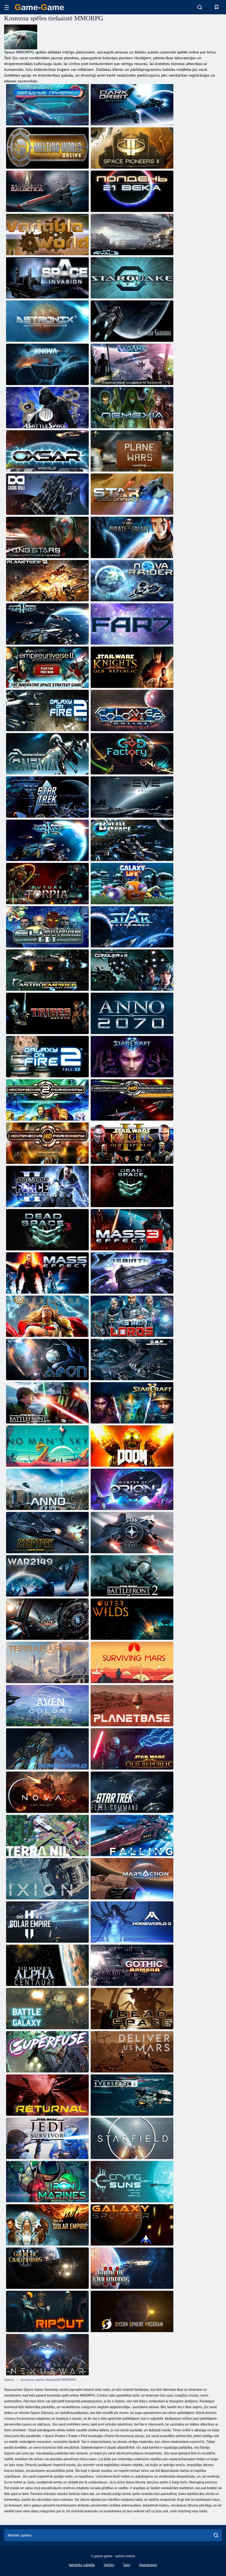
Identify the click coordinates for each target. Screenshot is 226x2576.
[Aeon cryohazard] (47, 1360)
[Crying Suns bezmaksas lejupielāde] (132, 2182)
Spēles (109, 2565)
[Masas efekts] (47, 1273)
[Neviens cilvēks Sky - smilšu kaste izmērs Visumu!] (47, 1446)
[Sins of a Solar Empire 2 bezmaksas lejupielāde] (47, 1922)
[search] (216, 2535)
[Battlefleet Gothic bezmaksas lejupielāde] (132, 1965)
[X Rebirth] (132, 1273)
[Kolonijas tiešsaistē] (132, 710)
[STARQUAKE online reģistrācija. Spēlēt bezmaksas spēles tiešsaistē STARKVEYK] (132, 278)
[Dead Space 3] (47, 1230)
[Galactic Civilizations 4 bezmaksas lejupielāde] (132, 2268)
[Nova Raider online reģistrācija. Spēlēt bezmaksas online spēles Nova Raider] (132, 581)
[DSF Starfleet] (132, 1360)
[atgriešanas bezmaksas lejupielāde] (47, 2095)
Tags (127, 2565)
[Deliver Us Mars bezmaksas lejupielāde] (132, 2052)
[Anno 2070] (132, 1013)
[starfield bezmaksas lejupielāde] (132, 2138)
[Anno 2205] (47, 1489)
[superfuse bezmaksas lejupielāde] (47, 2052)
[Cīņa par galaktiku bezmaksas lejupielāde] (47, 2009)
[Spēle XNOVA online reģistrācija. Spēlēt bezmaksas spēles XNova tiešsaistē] (47, 364)
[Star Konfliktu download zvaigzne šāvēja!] (132, 494)
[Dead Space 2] (132, 1186)
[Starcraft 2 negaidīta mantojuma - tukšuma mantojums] (132, 1403)
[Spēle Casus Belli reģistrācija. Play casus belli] (47, 494)
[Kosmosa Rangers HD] (132, 1100)
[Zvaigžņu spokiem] (47, 105)
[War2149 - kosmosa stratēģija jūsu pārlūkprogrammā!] (47, 1576)
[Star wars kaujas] (47, 1403)
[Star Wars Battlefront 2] (132, 1576)
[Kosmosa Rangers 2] (47, 1100)
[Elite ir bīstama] (47, 1619)
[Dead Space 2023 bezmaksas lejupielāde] (132, 2009)
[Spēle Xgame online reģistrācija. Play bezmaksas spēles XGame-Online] (132, 364)
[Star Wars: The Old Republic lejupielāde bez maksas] (132, 1749)
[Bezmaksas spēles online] (39, 7)
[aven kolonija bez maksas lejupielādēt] (47, 1706)
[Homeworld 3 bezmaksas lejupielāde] (132, 1922)
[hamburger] (7, 7)
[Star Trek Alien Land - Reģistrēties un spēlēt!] (47, 1533)
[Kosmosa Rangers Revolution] (47, 1143)
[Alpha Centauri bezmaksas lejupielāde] (47, 1965)
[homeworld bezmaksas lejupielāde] (47, 1749)
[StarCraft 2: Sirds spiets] (132, 1057)
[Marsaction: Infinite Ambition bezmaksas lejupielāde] (132, 1879)
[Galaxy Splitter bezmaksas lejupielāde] (132, 2225)
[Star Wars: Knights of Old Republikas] (132, 1143)
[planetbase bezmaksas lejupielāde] (132, 1706)
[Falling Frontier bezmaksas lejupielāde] (132, 1835)
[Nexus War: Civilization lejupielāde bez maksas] (47, 2355)
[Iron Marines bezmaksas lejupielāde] (47, 2182)
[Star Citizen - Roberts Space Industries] (132, 1533)
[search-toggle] (200, 7)
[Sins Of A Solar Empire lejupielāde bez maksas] (47, 2225)
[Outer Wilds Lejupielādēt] (132, 1619)
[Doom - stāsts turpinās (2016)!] (132, 1446)
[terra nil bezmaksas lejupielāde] (47, 1835)
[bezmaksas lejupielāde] (47, 1879)
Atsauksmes (148, 2565)
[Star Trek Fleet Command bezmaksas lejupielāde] (132, 1792)
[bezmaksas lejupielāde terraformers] (47, 1662)
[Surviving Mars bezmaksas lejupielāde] (132, 1662)
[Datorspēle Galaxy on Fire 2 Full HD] (47, 710)
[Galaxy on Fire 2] (47, 1057)
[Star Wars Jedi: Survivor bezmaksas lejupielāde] (47, 2138)
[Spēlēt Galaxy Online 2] (47, 840)
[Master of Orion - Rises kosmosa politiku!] (132, 1489)
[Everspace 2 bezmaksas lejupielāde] (132, 2095)
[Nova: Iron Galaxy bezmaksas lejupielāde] (47, 1792)
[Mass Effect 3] (132, 1230)
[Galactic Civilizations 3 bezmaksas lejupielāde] (47, 2268)
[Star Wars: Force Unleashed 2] (47, 1186)
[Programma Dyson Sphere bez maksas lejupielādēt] (132, 2311)
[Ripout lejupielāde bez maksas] (47, 2311)
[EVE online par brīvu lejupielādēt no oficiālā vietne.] (132, 797)
